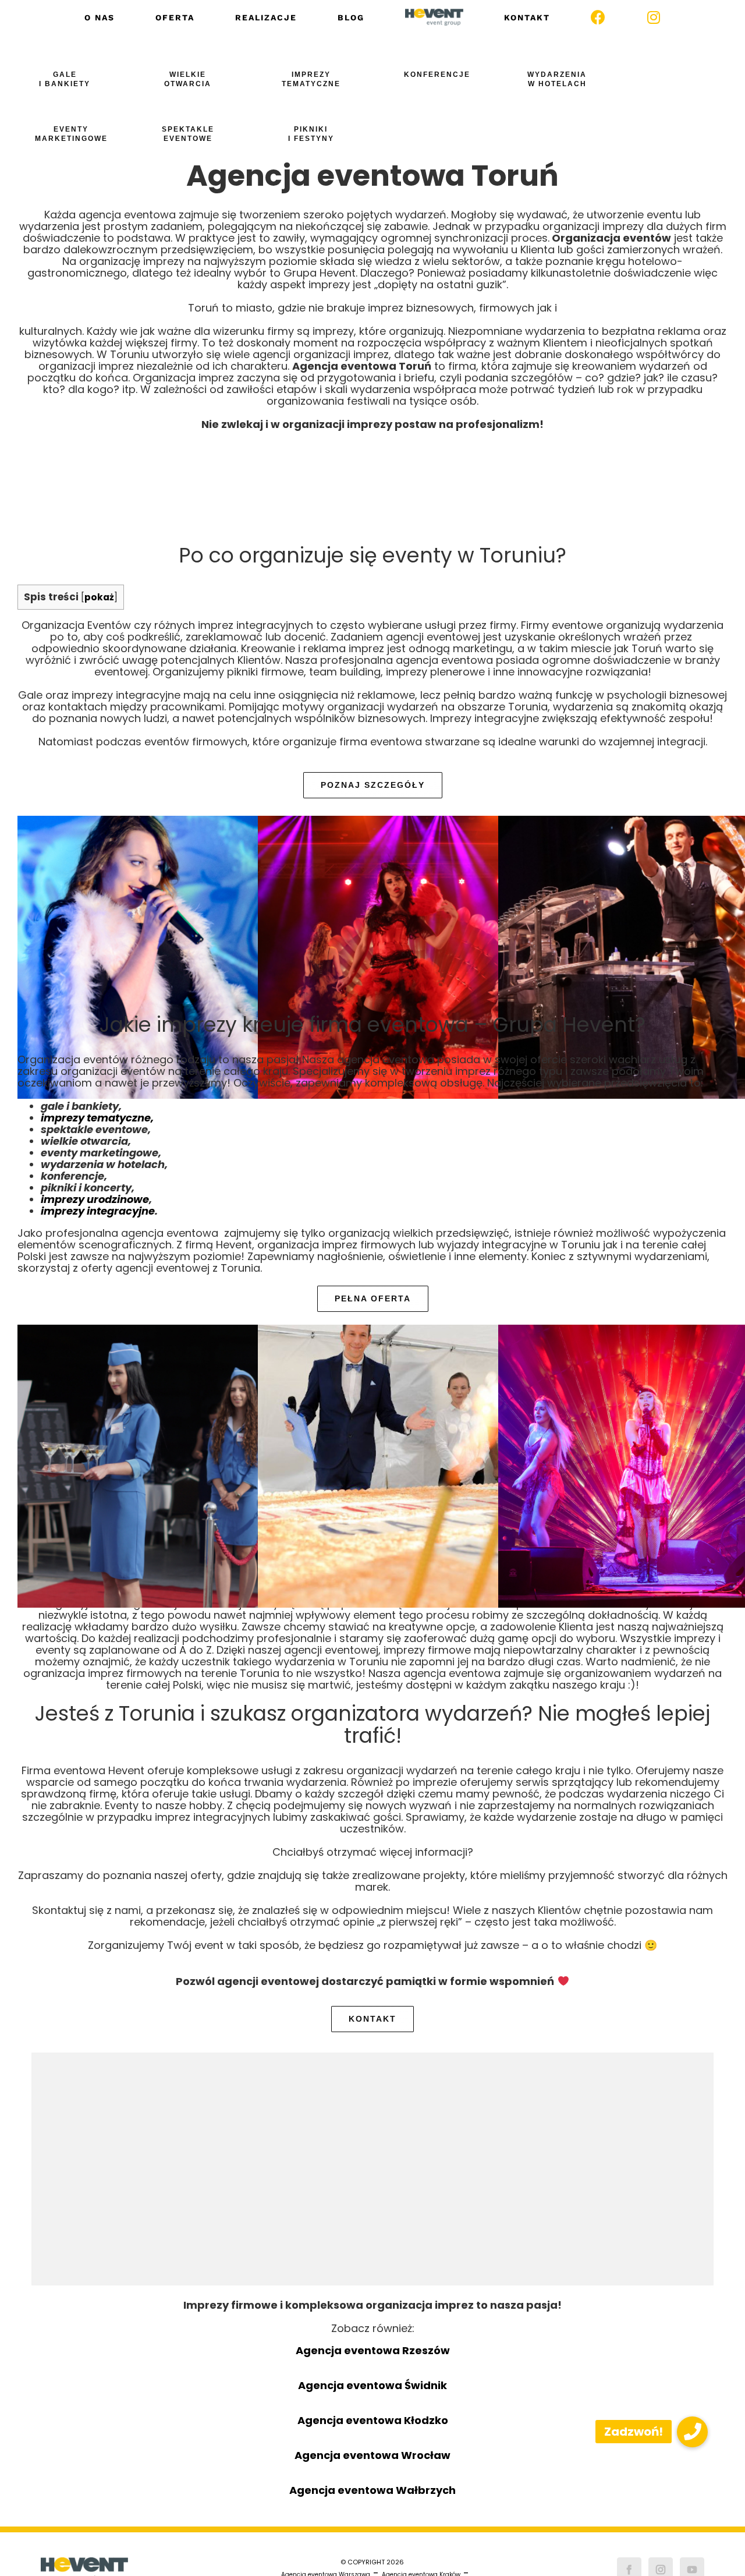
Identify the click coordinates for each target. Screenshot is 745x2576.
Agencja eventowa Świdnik (372, 2385)
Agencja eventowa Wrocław (372, 2455)
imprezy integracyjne (98, 1211)
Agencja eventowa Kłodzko (373, 2420)
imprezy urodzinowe (95, 1199)
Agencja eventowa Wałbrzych (372, 2490)
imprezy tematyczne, (97, 1118)
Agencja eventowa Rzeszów (373, 2350)
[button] (692, 2432)
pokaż (99, 597)
